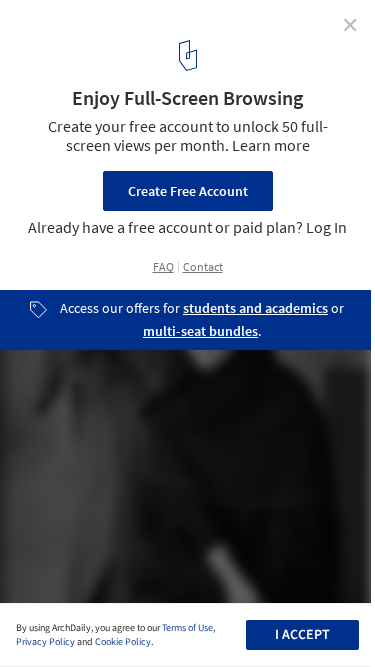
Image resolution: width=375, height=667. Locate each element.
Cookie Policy (123, 642)
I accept (302, 635)
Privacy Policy (45, 642)
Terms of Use (187, 628)
